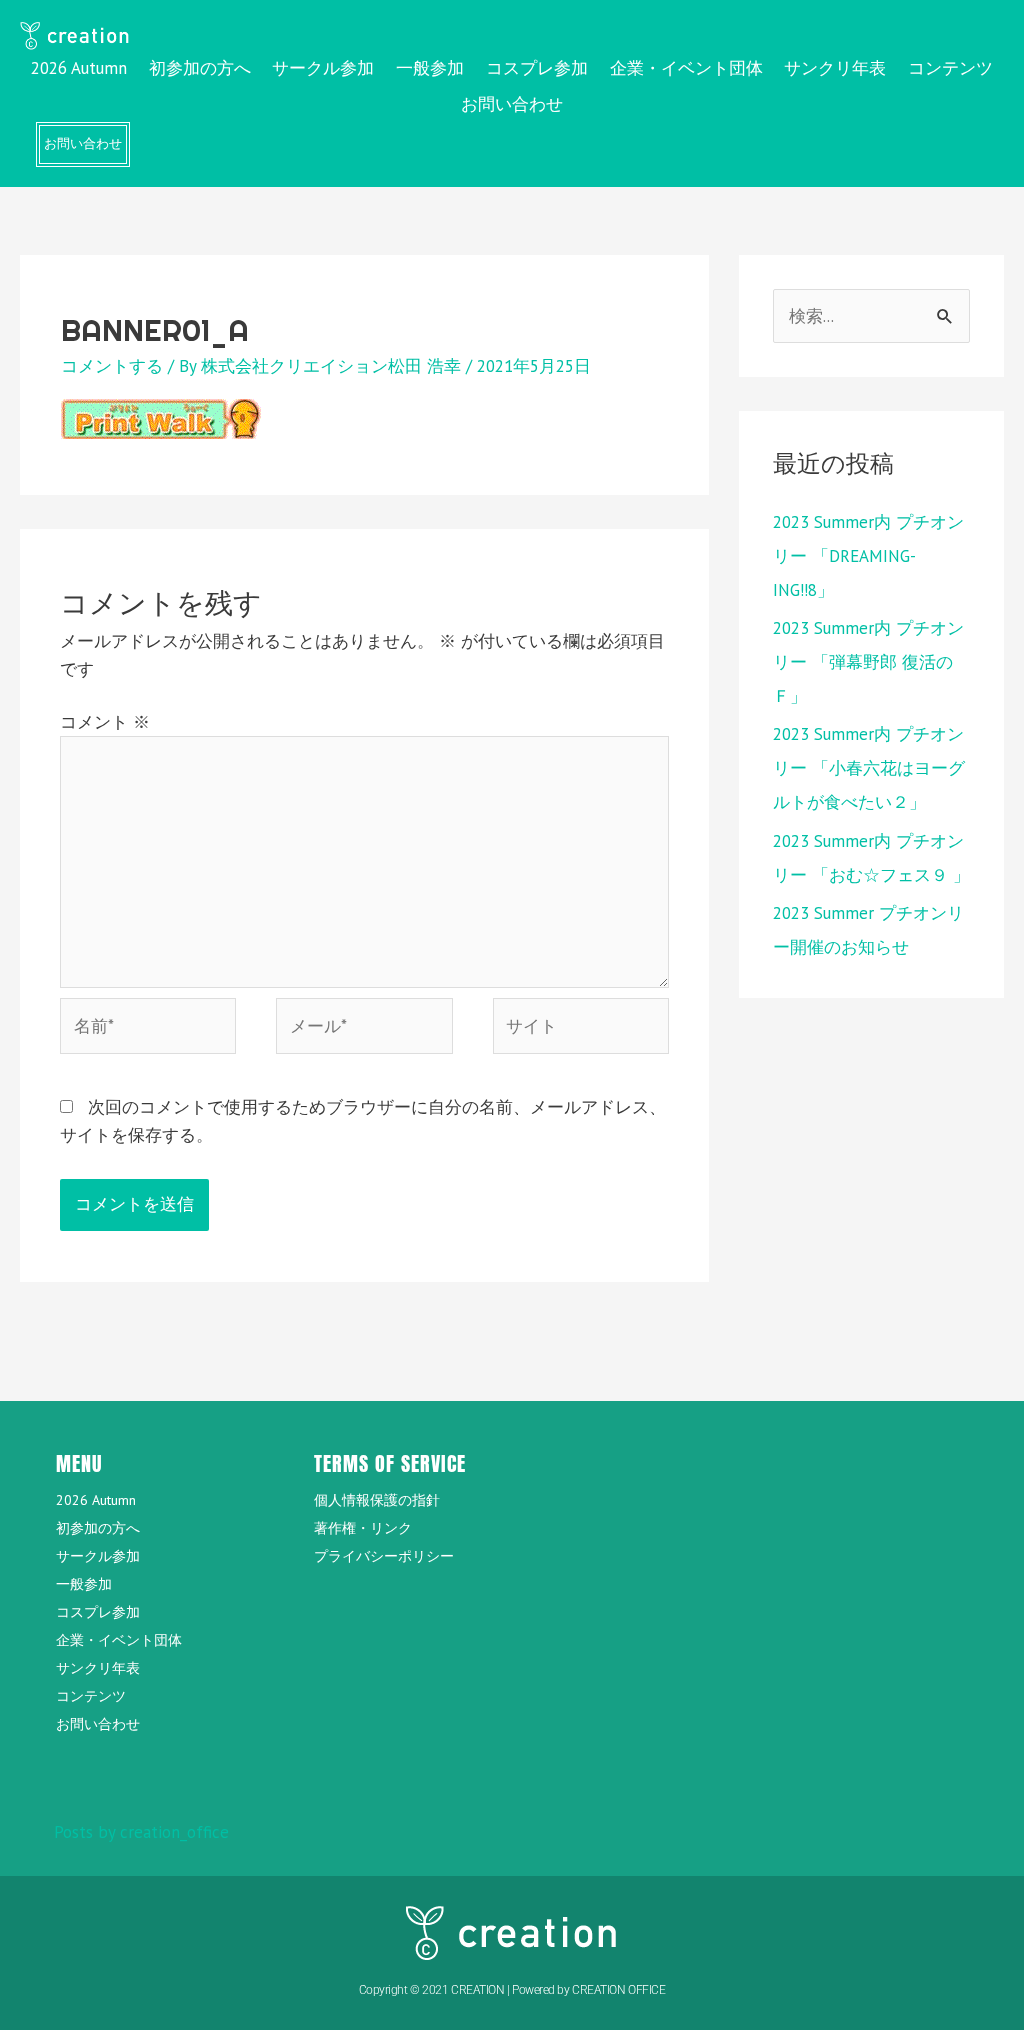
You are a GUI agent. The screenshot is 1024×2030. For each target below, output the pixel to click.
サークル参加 (323, 68)
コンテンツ (950, 68)
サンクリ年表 (835, 68)
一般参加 (430, 68)
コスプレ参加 (537, 68)
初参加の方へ (200, 68)
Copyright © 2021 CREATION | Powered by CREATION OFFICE (512, 1990)
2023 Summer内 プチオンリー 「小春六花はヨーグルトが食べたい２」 (869, 768)
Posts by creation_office (141, 1832)
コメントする (112, 366)
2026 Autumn (79, 68)
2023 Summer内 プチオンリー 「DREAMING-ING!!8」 (868, 556)
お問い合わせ (512, 104)
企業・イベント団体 (686, 68)
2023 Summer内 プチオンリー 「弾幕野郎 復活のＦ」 (868, 662)
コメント (105, 722)
